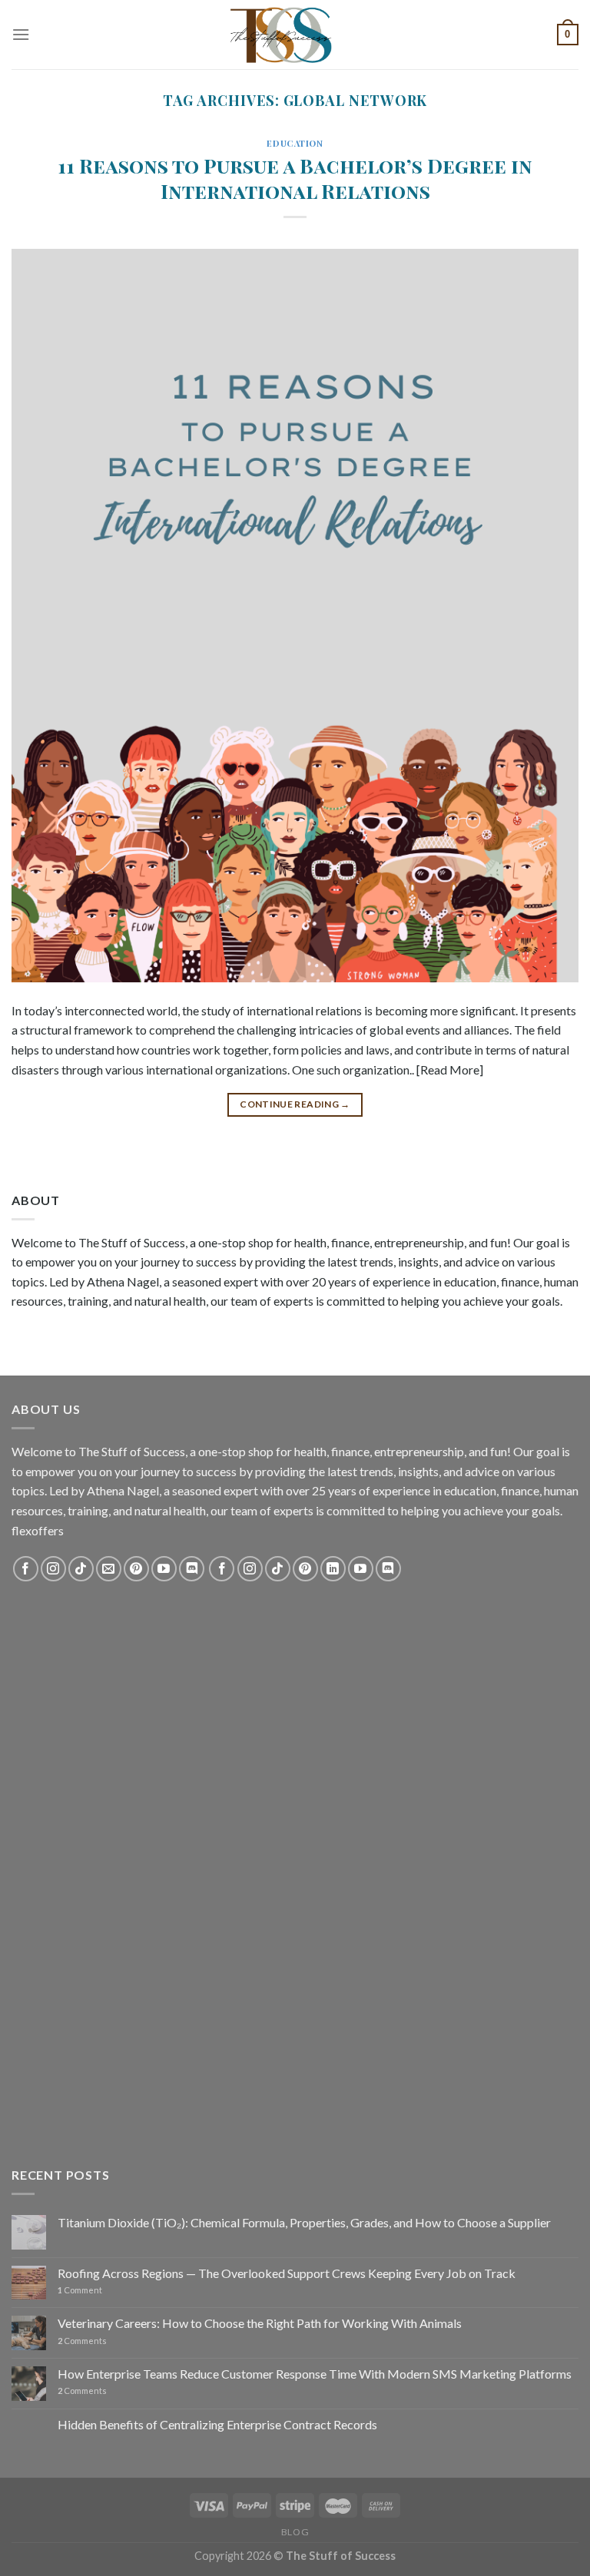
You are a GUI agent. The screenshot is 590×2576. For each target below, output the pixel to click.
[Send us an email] (109, 1569)
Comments (82, 2341)
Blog (295, 2532)
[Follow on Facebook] (26, 1569)
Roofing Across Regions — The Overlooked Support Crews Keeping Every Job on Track (287, 2273)
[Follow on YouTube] (164, 1569)
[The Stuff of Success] (295, 35)
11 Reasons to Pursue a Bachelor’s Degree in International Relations (295, 178)
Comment (80, 2290)
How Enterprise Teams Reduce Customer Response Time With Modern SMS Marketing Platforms (315, 2374)
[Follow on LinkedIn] (333, 1569)
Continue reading (295, 1104)
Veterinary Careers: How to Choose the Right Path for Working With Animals (260, 2323)
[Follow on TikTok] (81, 1569)
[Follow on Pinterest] (136, 1569)
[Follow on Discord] (192, 1569)
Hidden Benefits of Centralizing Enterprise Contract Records (217, 2424)
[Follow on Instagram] (53, 1569)
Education (295, 143)
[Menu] (21, 34)
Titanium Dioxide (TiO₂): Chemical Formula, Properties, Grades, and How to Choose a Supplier (304, 2222)
